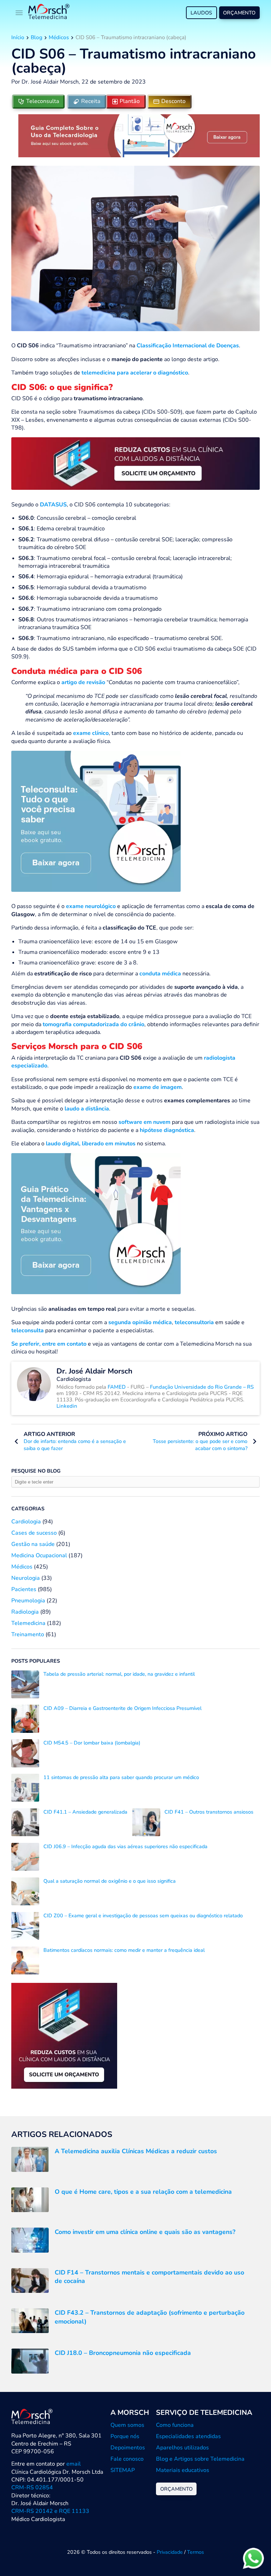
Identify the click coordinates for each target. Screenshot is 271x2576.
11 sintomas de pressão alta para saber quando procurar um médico (121, 1777)
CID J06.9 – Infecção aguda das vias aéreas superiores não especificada (125, 1846)
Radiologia (25, 1612)
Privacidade (170, 2552)
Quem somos (127, 2425)
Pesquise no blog (36, 1471)
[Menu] (19, 13)
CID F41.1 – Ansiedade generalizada (85, 1812)
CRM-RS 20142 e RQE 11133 (50, 2511)
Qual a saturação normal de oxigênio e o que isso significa (110, 1881)
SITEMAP (123, 2470)
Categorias (28, 1509)
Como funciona (175, 2425)
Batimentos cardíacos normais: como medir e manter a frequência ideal (124, 1950)
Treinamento (28, 1634)
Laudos (201, 13)
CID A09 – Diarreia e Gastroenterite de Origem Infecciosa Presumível (122, 1708)
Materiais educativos (183, 2470)
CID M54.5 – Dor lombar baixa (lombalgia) (92, 1743)
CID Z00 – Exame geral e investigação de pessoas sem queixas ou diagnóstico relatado (143, 1916)
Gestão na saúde (33, 1544)
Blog (37, 37)
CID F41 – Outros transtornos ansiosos (209, 1812)
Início (18, 37)
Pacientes (24, 1589)
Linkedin (67, 1406)
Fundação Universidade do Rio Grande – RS (202, 1387)
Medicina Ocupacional (39, 1555)
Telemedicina (28, 1623)
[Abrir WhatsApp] (253, 2558)
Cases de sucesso (34, 1533)
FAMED (117, 1387)
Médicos (59, 37)
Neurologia (26, 1578)
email (74, 2464)
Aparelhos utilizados (182, 2448)
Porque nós (125, 2436)
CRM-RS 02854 (32, 2487)
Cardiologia (26, 1522)
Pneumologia (28, 1601)
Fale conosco (127, 2459)
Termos (195, 2552)
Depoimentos (128, 2448)
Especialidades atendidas (188, 2436)
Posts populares (36, 1661)
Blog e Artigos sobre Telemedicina (200, 2459)
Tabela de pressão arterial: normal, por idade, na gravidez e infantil (119, 1674)
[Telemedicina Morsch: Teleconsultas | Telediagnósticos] (49, 13)
